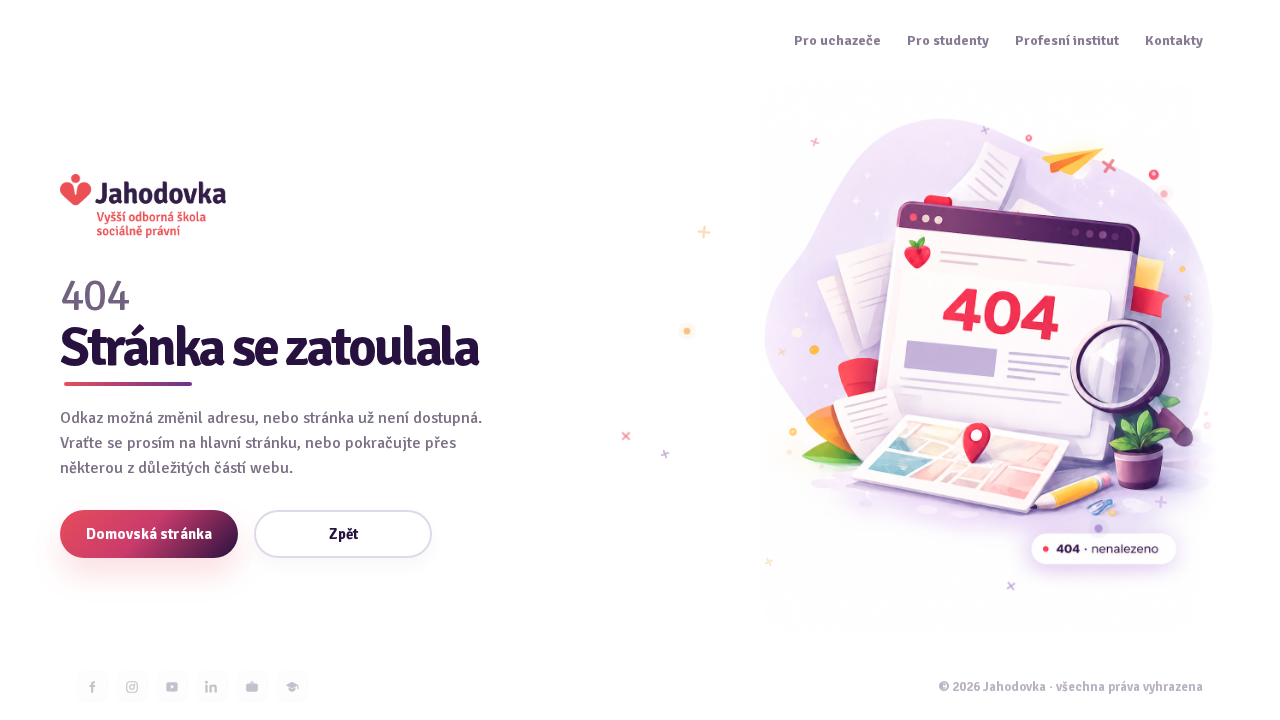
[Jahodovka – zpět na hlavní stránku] (143, 205)
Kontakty (1174, 41)
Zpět (343, 534)
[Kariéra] (252, 686)
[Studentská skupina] (292, 686)
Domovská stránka (149, 534)
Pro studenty (948, 41)
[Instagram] (132, 686)
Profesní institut (1067, 41)
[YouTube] (172, 686)
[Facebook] (92, 686)
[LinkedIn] (212, 686)
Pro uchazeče (837, 41)
